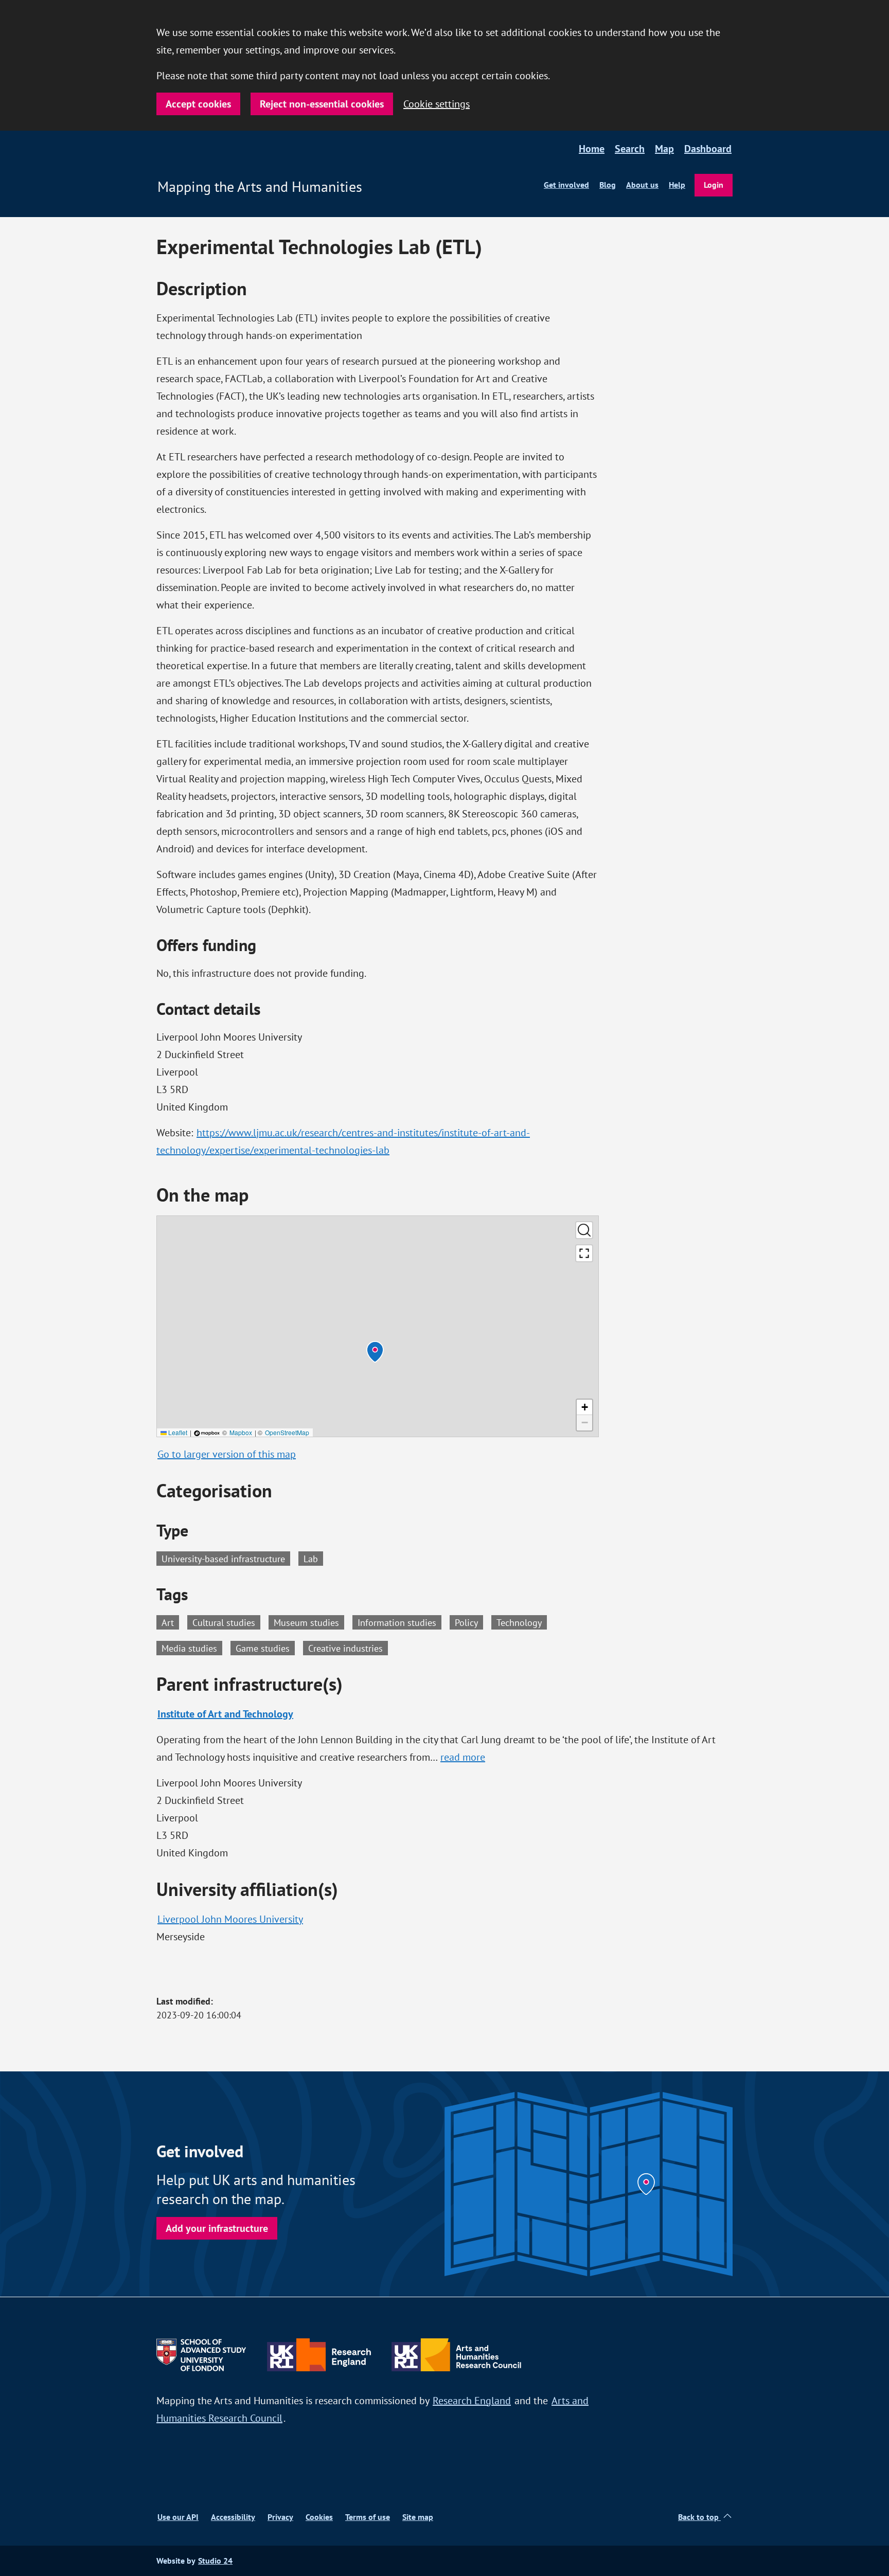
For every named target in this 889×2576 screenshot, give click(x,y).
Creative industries (348, 1648)
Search (630, 149)
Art (170, 1622)
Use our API (178, 2517)
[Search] (584, 1230)
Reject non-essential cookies (322, 104)
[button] (375, 1352)
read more (463, 1757)
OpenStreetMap (287, 1432)
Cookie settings (437, 104)
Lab (311, 1559)
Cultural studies (226, 1622)
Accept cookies (198, 104)
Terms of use (368, 2517)
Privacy (280, 2517)
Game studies (265, 1648)
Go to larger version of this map (227, 1454)
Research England (472, 2400)
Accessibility (233, 2517)
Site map (418, 2517)
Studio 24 (215, 2561)
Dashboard (708, 149)
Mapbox (241, 1432)
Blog (608, 185)
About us (642, 185)
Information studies (399, 1622)
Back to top (699, 2517)
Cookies (319, 2517)
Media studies (192, 1648)
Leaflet (177, 1432)
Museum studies (309, 1622)
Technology (522, 1622)
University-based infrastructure (223, 1559)
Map (664, 149)
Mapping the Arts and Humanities (260, 187)
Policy (469, 1622)
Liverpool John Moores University (230, 1919)
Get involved (566, 185)
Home (592, 149)
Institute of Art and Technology (225, 1714)
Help (677, 185)
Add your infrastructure (217, 2228)
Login (714, 185)
